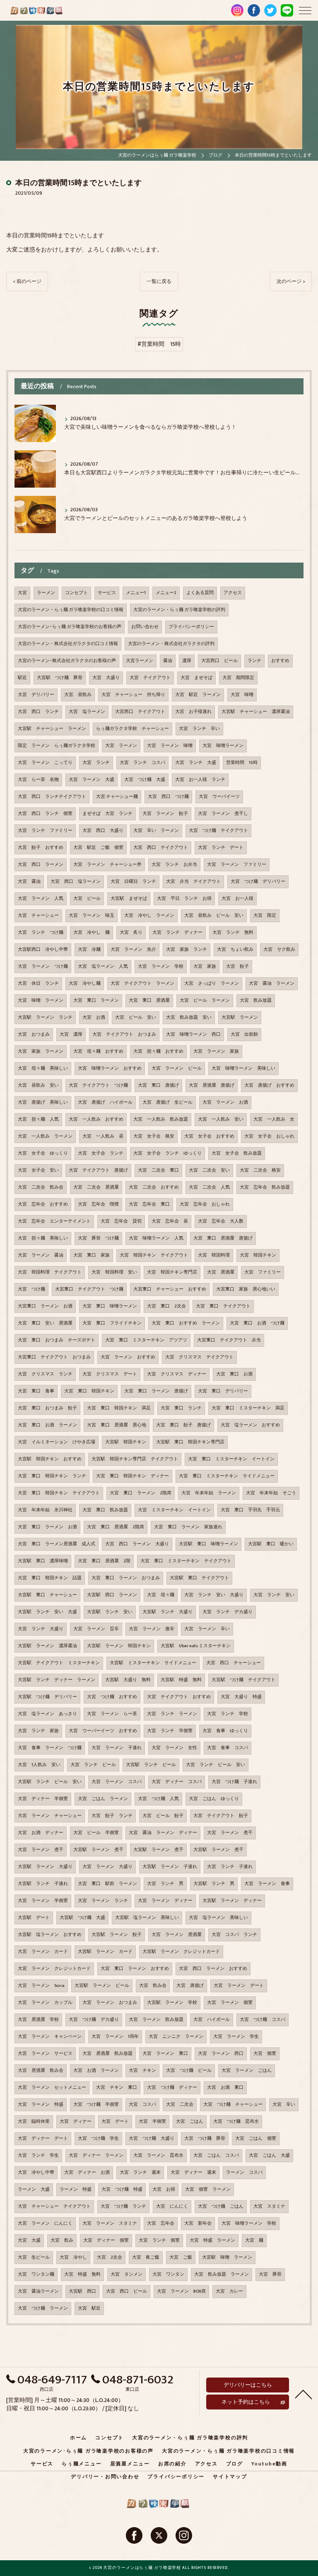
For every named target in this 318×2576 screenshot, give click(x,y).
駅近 (22, 678)
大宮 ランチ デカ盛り (228, 1612)
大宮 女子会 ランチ (101, 1153)
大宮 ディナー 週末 (193, 2172)
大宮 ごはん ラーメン (103, 1799)
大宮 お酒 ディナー (41, 1833)
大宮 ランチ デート (221, 848)
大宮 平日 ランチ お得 (184, 899)
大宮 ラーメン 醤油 (41, 1255)
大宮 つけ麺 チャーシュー (233, 2105)
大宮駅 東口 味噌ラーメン (208, 1544)
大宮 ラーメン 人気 (41, 899)
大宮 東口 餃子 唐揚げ (183, 1425)
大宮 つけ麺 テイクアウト (218, 831)
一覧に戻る (159, 282)
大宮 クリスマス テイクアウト (199, 1357)
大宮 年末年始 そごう (271, 1493)
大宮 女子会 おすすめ (209, 1136)
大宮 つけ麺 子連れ (234, 1782)
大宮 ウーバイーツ (219, 797)
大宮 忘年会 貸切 (121, 1221)
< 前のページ (27, 282)
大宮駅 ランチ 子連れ (43, 1884)
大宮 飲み (62, 2240)
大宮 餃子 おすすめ (41, 848)
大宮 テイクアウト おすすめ (179, 1697)
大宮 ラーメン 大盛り (107, 1867)
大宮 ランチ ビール (93, 1765)
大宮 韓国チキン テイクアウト (154, 1255)
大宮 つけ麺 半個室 (96, 2105)
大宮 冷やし (73, 2257)
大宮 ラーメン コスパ (117, 1782)
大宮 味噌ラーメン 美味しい (243, 1068)
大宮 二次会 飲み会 (41, 1187)
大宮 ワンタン (168, 2274)
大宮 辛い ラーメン (156, 831)
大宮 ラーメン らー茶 (112, 1714)
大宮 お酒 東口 (225, 2088)
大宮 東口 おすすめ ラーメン (186, 1323)
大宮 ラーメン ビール (177, 1068)
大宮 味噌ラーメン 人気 (156, 1238)
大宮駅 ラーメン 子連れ (170, 1867)
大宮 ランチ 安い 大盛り (214, 1595)
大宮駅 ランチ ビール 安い (50, 1782)
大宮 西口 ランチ (38, 712)
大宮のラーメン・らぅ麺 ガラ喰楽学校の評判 (179, 610)
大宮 (22, 593)
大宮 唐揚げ (190, 1986)
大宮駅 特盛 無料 (181, 1680)
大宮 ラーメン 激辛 (152, 1629)
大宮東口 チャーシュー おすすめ (170, 1289)
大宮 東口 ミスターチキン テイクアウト (186, 1561)
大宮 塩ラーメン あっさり (47, 1714)
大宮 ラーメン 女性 (174, 1748)
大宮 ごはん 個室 (256, 2139)
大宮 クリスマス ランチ (45, 1374)
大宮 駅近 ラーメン (198, 695)
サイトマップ (230, 2477)
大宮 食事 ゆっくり (225, 1731)
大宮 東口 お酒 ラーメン (47, 1425)
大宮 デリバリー (36, 695)
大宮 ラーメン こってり (45, 763)
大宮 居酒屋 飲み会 (41, 2071)
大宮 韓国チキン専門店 (172, 1272)
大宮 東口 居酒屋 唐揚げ (223, 1238)
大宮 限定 (265, 916)
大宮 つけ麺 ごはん (221, 2206)
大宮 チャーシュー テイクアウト (54, 2206)
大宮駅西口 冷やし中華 (43, 950)
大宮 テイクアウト (150, 678)
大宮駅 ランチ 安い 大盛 (47, 1612)
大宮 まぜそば (196, 678)
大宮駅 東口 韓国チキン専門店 (190, 1442)
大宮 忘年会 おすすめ (43, 1204)
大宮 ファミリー (263, 1272)
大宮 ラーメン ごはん (247, 2071)
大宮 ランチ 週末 (140, 2172)
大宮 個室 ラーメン (208, 2189)
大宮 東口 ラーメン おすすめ (135, 1969)
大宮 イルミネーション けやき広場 (57, 1442)
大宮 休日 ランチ (38, 984)
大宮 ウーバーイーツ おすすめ (103, 1731)
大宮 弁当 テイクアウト (193, 882)
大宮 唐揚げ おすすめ (269, 1085)
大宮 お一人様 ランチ (200, 780)
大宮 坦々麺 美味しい (43, 1068)
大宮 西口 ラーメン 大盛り (137, 1544)
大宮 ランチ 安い (274, 1595)
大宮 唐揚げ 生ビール (167, 1102)
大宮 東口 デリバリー (223, 1391)
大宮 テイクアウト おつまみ (124, 1034)
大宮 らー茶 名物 (38, 780)
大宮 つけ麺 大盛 (145, 780)
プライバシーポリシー (191, 627)
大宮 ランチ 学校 (228, 1714)
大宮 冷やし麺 (85, 984)
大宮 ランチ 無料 (233, 933)
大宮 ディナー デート (43, 2139)
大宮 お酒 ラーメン (96, 2071)
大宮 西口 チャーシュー (234, 1663)
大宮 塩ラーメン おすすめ (250, 1425)
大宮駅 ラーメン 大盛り (45, 1867)
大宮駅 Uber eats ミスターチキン (196, 1646)
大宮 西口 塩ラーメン (76, 882)
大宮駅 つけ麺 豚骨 (60, 678)
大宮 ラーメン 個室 (230, 2003)
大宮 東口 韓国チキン (89, 1391)
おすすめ (280, 661)
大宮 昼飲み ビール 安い (214, 916)
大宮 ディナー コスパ (177, 1782)
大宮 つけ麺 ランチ (123, 2206)
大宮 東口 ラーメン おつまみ (126, 1578)
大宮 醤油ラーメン (38, 2291)
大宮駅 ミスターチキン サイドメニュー (153, 1663)
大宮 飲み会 (153, 1986)
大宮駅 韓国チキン (126, 1442)
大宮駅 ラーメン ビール (102, 1986)
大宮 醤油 (29, 882)
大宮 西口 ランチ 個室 (45, 814)
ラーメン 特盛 (76, 2189)
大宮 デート (115, 2122)
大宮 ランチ (96, 763)
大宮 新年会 (198, 2223)
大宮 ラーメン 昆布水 (158, 2156)
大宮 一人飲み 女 (274, 1119)
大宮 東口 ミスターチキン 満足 (248, 1408)
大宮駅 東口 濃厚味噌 (43, 1561)
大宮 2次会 (110, 2257)
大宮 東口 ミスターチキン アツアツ (146, 1340)
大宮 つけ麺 (31, 1289)
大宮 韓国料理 (214, 1255)
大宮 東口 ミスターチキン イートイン (231, 1459)
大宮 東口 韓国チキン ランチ (52, 1476)
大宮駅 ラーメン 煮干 (98, 1850)
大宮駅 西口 (82, 2291)
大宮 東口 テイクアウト (223, 1306)
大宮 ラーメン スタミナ (110, 2223)
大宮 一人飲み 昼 (103, 1136)
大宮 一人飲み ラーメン (45, 1136)
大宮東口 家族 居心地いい (246, 1289)
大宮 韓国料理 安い (114, 1272)
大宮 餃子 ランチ (112, 1816)
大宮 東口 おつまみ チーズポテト (57, 1340)
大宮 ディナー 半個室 (43, 1799)
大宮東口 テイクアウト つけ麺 (89, 1289)
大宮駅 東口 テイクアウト (199, 1578)
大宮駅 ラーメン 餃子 (117, 1935)
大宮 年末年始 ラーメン (209, 1493)
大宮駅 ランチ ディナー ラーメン (57, 1680)
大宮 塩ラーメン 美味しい (218, 1918)
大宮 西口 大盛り (103, 831)
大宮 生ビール (34, 2257)
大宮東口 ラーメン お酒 (45, 1306)
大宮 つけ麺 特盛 (122, 2189)
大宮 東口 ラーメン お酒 (47, 1527)
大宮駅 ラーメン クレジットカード (181, 1952)
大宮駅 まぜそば (129, 899)
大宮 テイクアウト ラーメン (142, 984)
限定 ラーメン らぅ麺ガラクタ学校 (57, 746)
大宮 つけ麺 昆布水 (236, 2122)
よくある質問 (200, 593)
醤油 (168, 661)
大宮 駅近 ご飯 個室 (98, 848)
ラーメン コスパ (244, 2172)
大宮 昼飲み (78, 695)
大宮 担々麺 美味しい (43, 1238)
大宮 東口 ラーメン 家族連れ (188, 1527)
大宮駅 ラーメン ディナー (232, 1901)
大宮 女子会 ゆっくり (43, 1153)
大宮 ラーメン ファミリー (237, 865)
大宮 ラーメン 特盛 (41, 2105)
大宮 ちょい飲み (235, 950)
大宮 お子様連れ (193, 712)
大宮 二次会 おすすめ (154, 1187)
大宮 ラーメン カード (43, 1952)
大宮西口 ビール (219, 661)
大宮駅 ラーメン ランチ (45, 1017)
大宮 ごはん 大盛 (269, 2156)
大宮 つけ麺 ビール (189, 2071)
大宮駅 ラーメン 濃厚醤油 (47, 1646)
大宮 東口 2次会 (166, 1306)
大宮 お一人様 (237, 899)
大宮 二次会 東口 (158, 1170)
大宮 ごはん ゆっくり (214, 1799)
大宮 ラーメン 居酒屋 (177, 1935)
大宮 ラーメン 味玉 (92, 916)
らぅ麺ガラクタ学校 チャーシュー (132, 729)
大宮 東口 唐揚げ (158, 1085)
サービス (107, 593)
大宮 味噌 (242, 695)
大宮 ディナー (76, 2122)
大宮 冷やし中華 (36, 2172)
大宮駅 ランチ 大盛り (167, 1612)
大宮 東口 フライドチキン (112, 1323)
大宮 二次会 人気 (209, 1187)
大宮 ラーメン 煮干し (223, 814)
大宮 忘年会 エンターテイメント (54, 1221)
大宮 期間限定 (238, 678)
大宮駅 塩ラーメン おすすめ (50, 1935)
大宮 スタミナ (269, 2206)
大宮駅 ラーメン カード (105, 1952)
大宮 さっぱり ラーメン (212, 984)
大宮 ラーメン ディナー (165, 1901)
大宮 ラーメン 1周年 (115, 2037)
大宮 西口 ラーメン (41, 865)
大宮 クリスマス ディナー (177, 1374)
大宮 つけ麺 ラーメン (43, 2308)
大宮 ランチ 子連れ (230, 1867)
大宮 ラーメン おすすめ (128, 1357)
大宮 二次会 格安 (260, 1170)
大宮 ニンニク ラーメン (176, 2037)
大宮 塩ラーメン (87, 712)
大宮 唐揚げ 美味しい (43, 1102)
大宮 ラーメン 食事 (267, 1884)
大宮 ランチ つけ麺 (41, 933)
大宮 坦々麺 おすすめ (98, 1051)
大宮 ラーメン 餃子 (165, 814)
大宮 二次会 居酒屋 (96, 1187)
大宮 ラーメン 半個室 (43, 1901)
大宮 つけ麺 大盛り (152, 2139)
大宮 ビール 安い (136, 1017)
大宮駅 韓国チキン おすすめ (50, 1459)
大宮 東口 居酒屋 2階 (104, 1561)
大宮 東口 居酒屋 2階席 (116, 1527)
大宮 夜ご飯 (146, 2257)
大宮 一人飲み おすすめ (96, 1119)
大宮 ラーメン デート (239, 1986)
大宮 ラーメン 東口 (165, 2054)
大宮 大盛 (29, 2240)
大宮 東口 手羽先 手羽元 (250, 1510)
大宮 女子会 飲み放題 (237, 1153)
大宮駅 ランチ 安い (110, 1612)
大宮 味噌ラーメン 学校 (249, 2223)
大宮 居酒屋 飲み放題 (107, 2054)
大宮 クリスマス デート (110, 1374)
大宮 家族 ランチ (187, 950)
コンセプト (76, 593)
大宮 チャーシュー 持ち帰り (133, 695)
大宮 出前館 (244, 1034)
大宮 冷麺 (89, 950)
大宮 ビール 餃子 (163, 1816)
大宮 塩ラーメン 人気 (103, 967)
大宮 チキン (142, 2071)
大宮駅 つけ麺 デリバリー (47, 1697)
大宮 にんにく (172, 2206)
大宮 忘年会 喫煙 (98, 1204)
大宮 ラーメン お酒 (225, 1102)
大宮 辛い (284, 2105)
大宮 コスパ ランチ (234, 1935)
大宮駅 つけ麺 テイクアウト (243, 1680)
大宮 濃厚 (71, 1034)
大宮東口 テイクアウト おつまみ (54, 1357)
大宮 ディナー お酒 (87, 2172)
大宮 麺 (254, 2240)
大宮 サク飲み (279, 950)
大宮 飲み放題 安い (189, 1017)
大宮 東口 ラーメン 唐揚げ (156, 1391)
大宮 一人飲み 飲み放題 (161, 1119)
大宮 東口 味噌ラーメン (110, 1306)
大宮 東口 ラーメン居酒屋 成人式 (57, 1544)
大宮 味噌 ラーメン (41, 1000)
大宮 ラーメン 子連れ (117, 1748)
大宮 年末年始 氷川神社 (45, 1510)
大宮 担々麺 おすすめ (158, 1051)
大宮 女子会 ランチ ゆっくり (167, 1153)
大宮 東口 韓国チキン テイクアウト (59, 1493)
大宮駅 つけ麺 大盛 (82, 1918)
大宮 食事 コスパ (228, 1748)
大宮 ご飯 (181, 2257)
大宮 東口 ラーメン (96, 1000)
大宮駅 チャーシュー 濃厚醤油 (256, 712)
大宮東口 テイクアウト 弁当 (229, 1340)
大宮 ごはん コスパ (216, 2156)
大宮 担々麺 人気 (38, 1119)
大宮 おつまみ (34, 1034)
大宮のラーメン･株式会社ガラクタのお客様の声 (67, 661)
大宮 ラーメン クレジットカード (54, 1969)
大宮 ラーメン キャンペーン (50, 2037)
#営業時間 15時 (159, 344)
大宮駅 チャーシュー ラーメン (52, 729)
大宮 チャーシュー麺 (117, 797)
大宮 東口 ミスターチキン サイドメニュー (227, 1476)
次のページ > (291, 282)
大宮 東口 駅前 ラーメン (107, 1884)
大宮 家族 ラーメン (41, 1051)
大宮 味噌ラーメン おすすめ (110, 1068)
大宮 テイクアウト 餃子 (221, 1816)
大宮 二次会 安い (209, 1170)
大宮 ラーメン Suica (41, 1986)
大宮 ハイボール (212, 2020)
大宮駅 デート (34, 1918)
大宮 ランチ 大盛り (41, 1629)
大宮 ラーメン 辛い (207, 1629)
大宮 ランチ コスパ (142, 763)
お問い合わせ (145, 627)
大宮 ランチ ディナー (177, 933)
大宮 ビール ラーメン (205, 1000)
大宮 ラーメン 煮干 (230, 1833)
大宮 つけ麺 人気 (158, 1799)
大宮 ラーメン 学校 (161, 967)
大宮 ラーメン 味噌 (170, 746)
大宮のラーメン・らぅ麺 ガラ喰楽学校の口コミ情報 (71, 610)
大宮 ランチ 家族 (38, 1731)
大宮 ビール (87, 899)
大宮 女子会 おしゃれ (269, 1136)
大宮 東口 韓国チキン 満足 (119, 1408)
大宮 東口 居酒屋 (149, 1000)
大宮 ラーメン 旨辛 (96, 1629)
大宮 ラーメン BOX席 (181, 2291)
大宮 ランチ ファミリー (45, 831)
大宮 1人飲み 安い (39, 1765)
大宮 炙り (131, 933)
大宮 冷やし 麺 (92, 933)
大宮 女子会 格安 (154, 1136)
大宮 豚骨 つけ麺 (98, 1238)
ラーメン (46, 593)
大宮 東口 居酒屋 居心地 (117, 1425)
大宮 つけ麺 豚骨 (205, 2139)
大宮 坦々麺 (161, 1595)
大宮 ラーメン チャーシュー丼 (107, 865)
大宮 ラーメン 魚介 (133, 950)
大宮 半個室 (152, 2122)
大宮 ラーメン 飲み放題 (156, 2020)
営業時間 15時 (242, 763)
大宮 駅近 (89, 2308)
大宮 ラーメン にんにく (45, 2223)
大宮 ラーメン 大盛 (92, 780)
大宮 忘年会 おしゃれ (205, 1204)
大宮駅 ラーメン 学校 (172, 2003)
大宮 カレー (229, 2291)
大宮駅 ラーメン (240, 1017)
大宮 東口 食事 (36, 1391)
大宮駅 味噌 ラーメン (227, 2257)
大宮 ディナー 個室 (106, 2240)
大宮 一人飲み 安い (221, 1119)
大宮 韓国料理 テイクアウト (50, 1272)
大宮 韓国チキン (258, 1255)
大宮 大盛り (106, 678)
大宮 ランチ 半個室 (170, 1731)
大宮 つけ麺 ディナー (172, 2088)
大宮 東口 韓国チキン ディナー (132, 1476)
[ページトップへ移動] (304, 2394)
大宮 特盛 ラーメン (212, 2240)
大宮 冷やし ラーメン (149, 916)
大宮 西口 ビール (126, 2291)
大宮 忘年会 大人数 (221, 1221)
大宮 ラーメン (121, 746)
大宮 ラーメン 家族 (216, 1051)
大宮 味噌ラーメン (223, 746)
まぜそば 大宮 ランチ (107, 814)
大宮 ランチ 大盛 (196, 763)
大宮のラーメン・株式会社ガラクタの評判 (171, 644)
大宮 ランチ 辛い (199, 729)
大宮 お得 (164, 2189)
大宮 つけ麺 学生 (98, 2139)
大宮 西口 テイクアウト (161, 848)
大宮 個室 (265, 2054)
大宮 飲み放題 (256, 1000)
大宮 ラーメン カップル (45, 2003)
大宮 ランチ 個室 (159, 2240)
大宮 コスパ (142, 2105)
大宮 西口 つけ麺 (168, 797)
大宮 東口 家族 (92, 1255)
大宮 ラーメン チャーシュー (50, 1816)
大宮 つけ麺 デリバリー (258, 882)
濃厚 (187, 661)
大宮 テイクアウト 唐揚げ (98, 1170)
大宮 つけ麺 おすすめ (112, 1697)
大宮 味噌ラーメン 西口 (193, 1034)
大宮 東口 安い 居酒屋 (45, 1323)
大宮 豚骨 (270, 2274)
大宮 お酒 (94, 1017)
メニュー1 (136, 593)
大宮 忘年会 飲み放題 (265, 1187)
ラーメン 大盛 (34, 2189)
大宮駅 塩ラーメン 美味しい (147, 1918)
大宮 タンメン (126, 2274)
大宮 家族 (205, 967)
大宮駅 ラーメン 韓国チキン (119, 1646)
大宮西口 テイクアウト (140, 712)
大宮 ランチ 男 (165, 1884)
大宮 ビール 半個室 (96, 1833)
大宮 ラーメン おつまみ (110, 2003)
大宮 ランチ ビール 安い (216, 1765)
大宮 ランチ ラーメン (172, 1714)
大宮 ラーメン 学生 (236, 2037)
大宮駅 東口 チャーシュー (47, 1595)
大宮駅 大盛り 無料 (128, 1680)
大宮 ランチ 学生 (38, 2156)
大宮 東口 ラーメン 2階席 (141, 1493)
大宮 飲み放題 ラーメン (222, 2274)
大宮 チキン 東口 (117, 2088)
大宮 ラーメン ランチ (103, 1901)
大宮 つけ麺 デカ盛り (94, 2020)
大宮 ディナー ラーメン (96, 2156)
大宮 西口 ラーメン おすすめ (213, 1969)
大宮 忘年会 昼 (170, 1221)
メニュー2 (166, 593)
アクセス (233, 593)
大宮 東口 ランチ (181, 1408)
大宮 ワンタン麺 (36, 2274)
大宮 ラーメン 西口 (221, 2054)
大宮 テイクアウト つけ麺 (98, 1085)
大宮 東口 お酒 (234, 1374)
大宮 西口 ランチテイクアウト (52, 797)
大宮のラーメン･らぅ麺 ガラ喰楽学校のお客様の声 (70, 627)
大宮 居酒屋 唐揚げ (212, 1085)
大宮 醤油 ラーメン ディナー (163, 1833)
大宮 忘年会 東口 (149, 1204)
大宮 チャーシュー (38, 916)
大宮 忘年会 (161, 2223)
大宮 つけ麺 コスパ (263, 2020)
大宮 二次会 (180, 2105)
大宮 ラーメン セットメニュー (52, 2088)
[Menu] (305, 10)
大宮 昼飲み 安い (38, 1085)
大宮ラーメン (140, 661)
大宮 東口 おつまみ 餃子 (47, 1408)
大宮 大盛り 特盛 (241, 1697)
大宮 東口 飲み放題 (105, 1510)
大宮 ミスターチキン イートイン (174, 1510)
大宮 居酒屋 (221, 1272)
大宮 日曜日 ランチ (133, 882)
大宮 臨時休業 (34, 2122)
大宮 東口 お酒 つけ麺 (257, 1323)
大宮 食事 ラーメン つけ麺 (50, 1748)
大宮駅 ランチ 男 (214, 1884)
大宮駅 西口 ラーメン (112, 1595)
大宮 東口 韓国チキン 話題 (50, 1578)
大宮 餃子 (237, 967)
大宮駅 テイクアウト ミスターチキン (59, 1663)
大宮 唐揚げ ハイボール (105, 1102)
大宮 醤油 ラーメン (272, 984)
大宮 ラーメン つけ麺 (43, 967)
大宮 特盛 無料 (82, 2274)
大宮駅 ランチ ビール (151, 1765)
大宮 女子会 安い (38, 1170)
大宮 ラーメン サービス (45, 2054)
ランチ (254, 661)
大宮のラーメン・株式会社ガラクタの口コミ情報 (68, 644)
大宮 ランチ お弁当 (174, 865)
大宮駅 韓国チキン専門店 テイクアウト (135, 1459)
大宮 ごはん (190, 2122)
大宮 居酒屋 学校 (38, 2020)
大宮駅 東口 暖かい (271, 1544)
